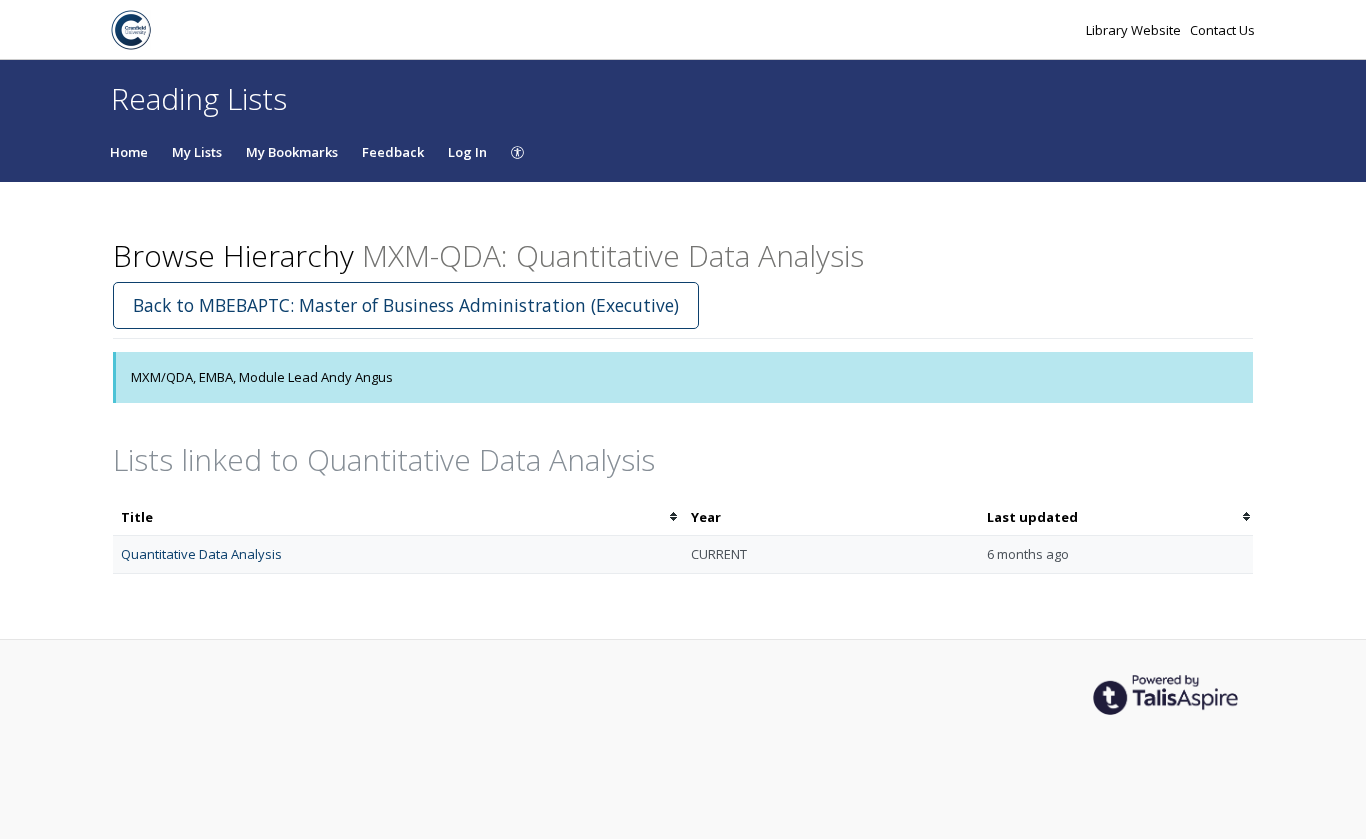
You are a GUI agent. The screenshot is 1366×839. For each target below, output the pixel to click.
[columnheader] (398, 517)
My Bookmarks (292, 152)
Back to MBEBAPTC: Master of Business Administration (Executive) (406, 305)
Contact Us (1222, 30)
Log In (467, 152)
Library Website (1135, 30)
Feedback (393, 152)
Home (129, 152)
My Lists (197, 152)
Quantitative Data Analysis (201, 554)
